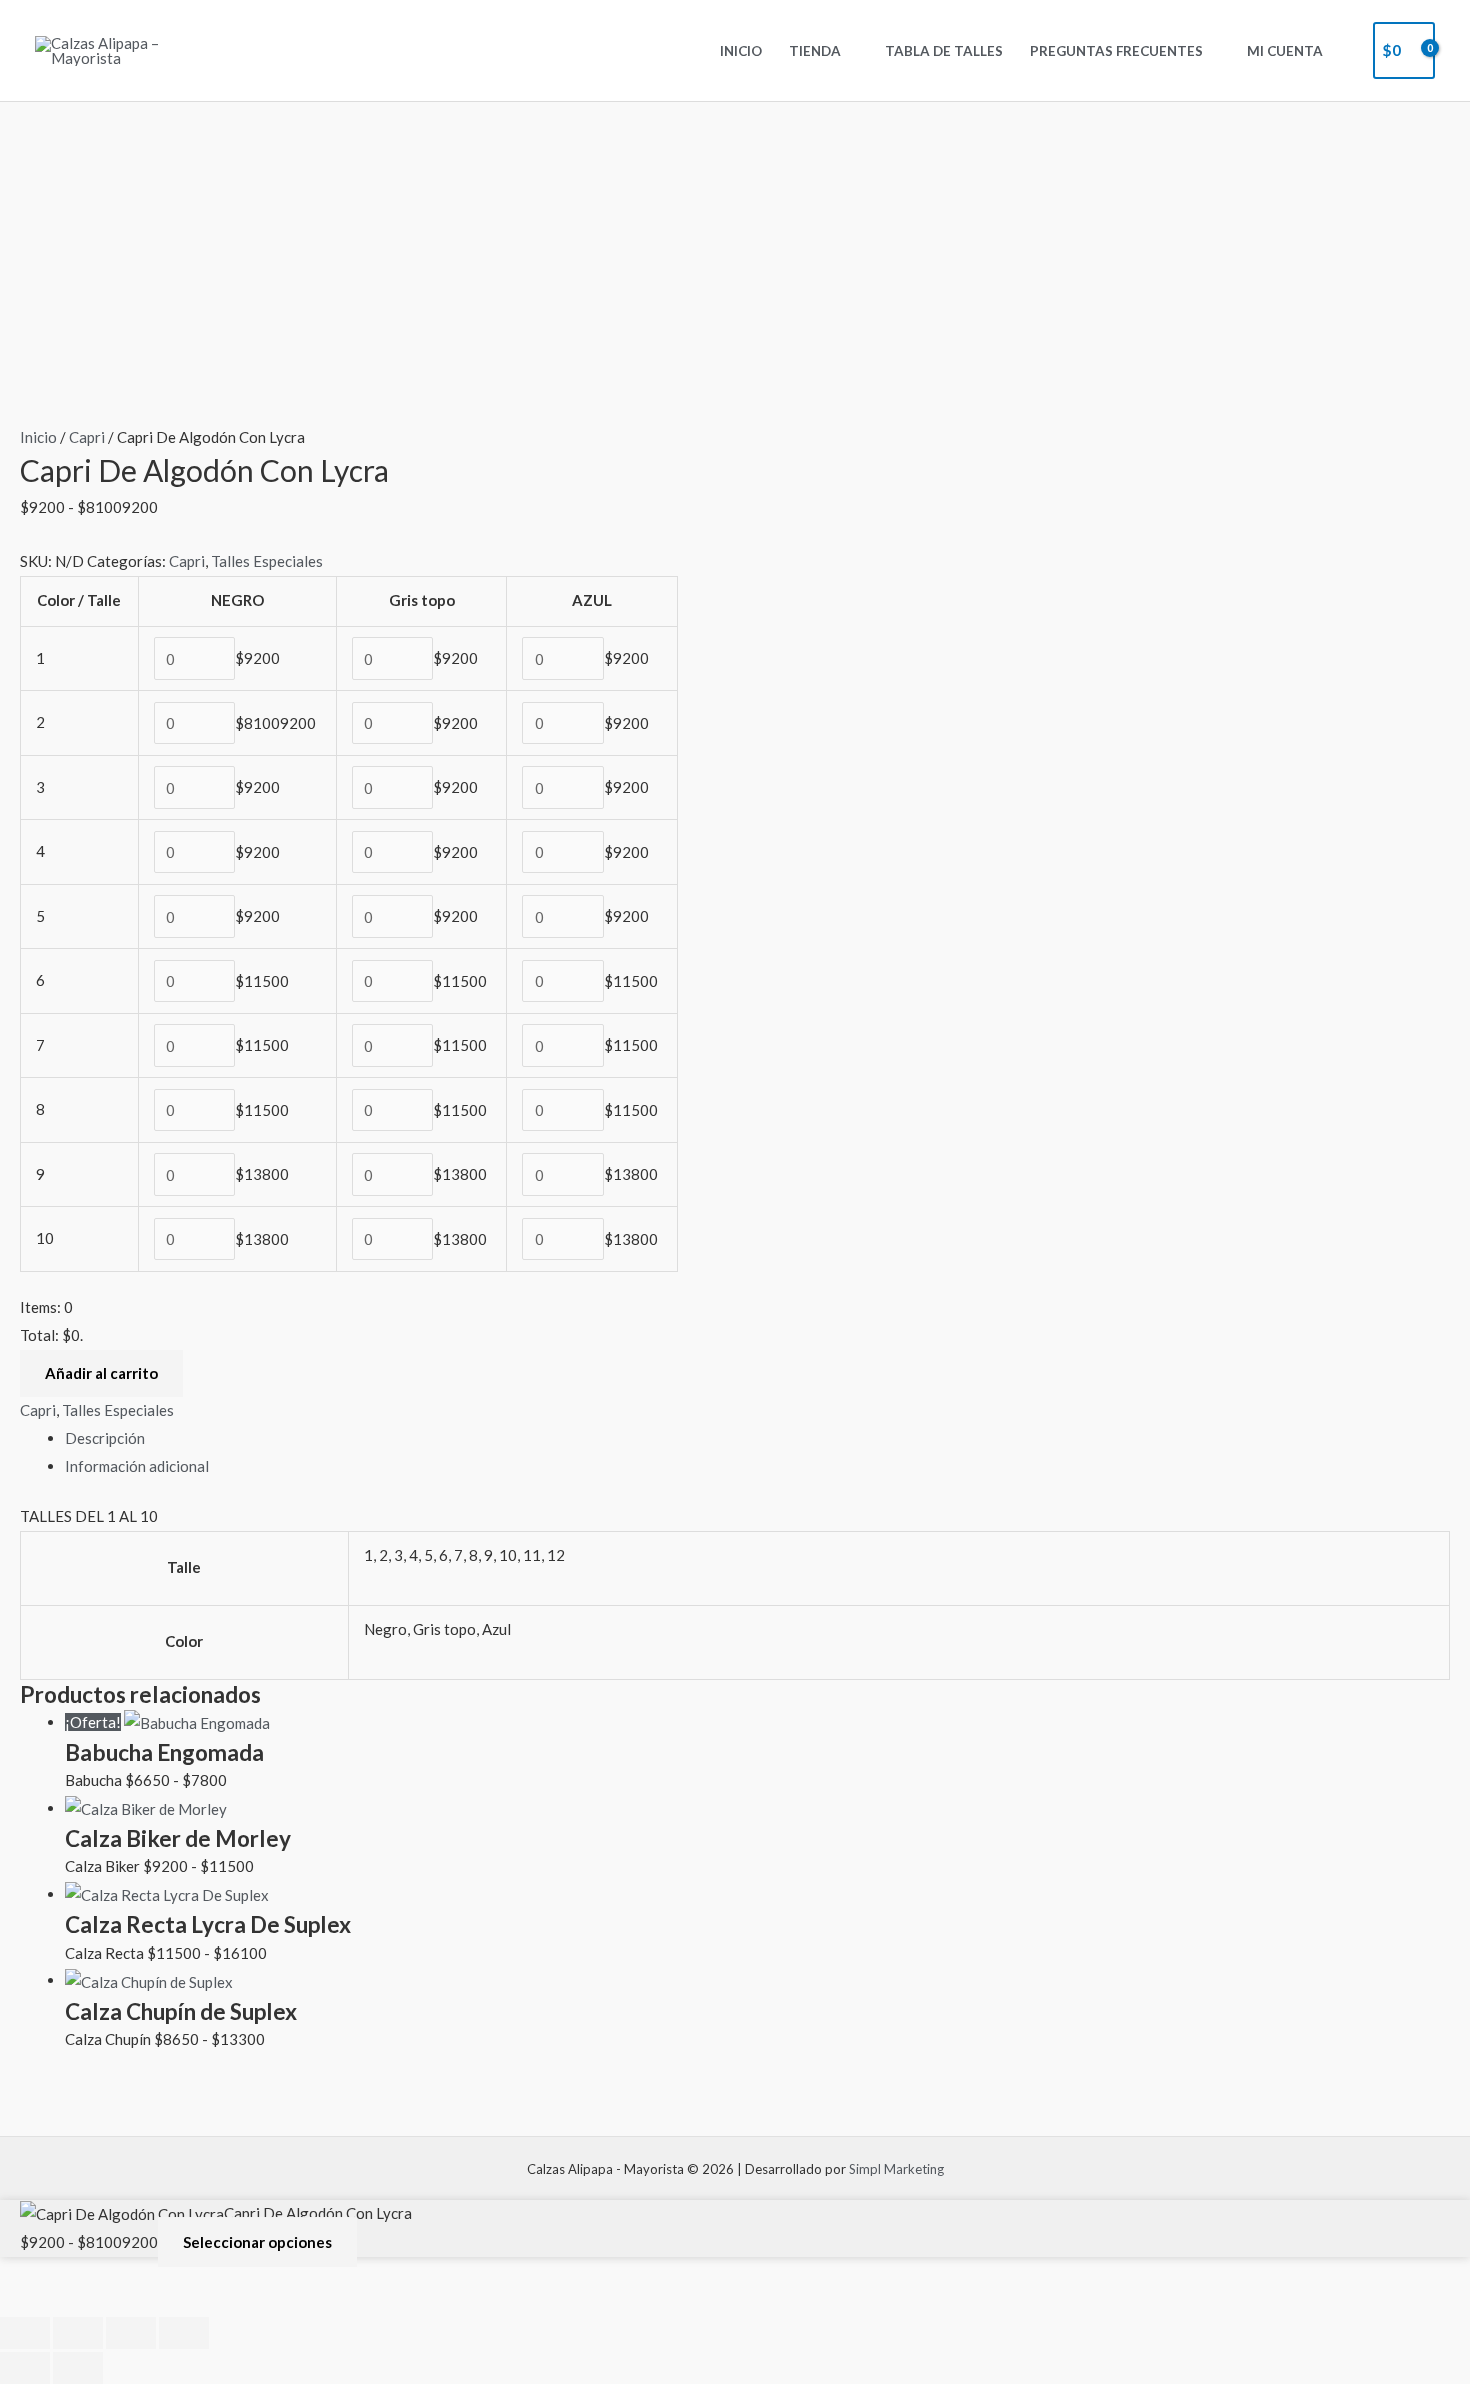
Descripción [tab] (105, 1438)
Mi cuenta (1285, 51)
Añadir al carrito (101, 1373)
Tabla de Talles (944, 51)
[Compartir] (131, 2333)
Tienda (815, 51)
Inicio (741, 51)
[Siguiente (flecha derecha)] (78, 2368)
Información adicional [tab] (137, 1466)
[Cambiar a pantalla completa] (78, 2333)
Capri (87, 437)
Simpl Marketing (896, 2169)
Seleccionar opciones (257, 2242)
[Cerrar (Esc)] (184, 2333)
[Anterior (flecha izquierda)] (25, 2368)
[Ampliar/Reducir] (25, 2333)
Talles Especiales (267, 561)
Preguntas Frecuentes (1116, 51)
